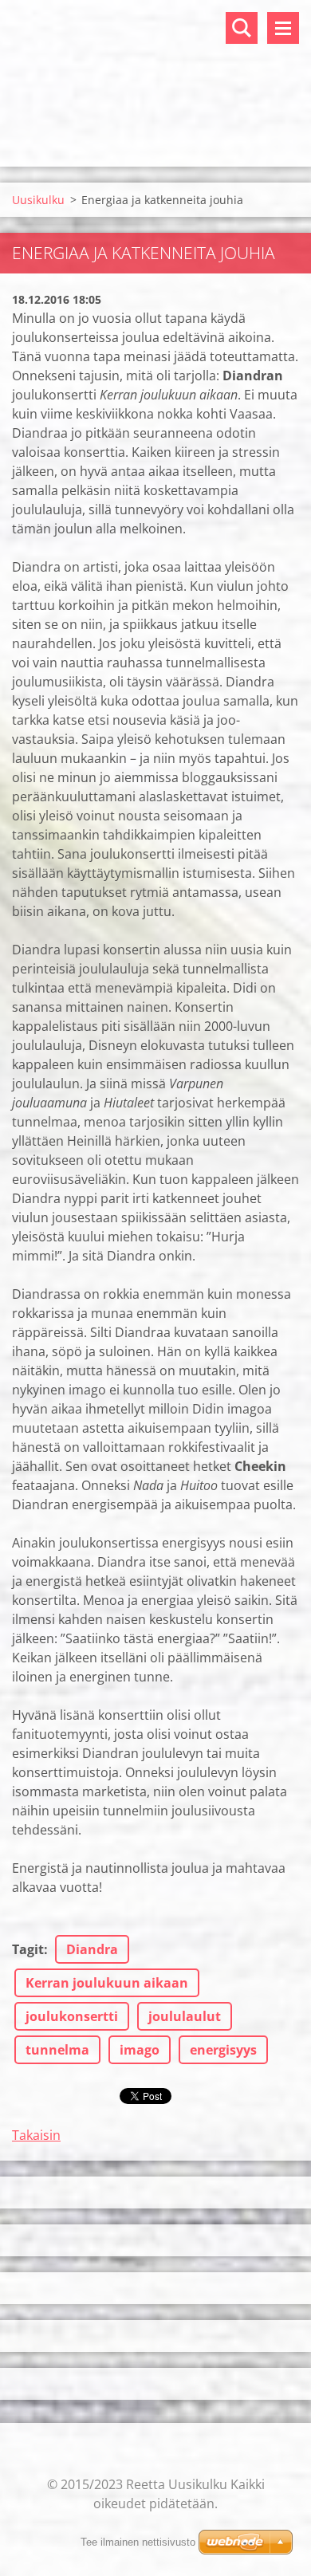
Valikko (283, 28)
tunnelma (57, 2050)
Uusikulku (38, 200)
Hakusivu (242, 28)
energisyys (223, 2050)
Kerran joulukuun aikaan (107, 1983)
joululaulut (185, 2016)
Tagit (28, 1949)
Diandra (92, 1949)
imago (140, 2050)
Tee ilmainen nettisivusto (138, 2542)
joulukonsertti (72, 2016)
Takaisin (36, 2135)
